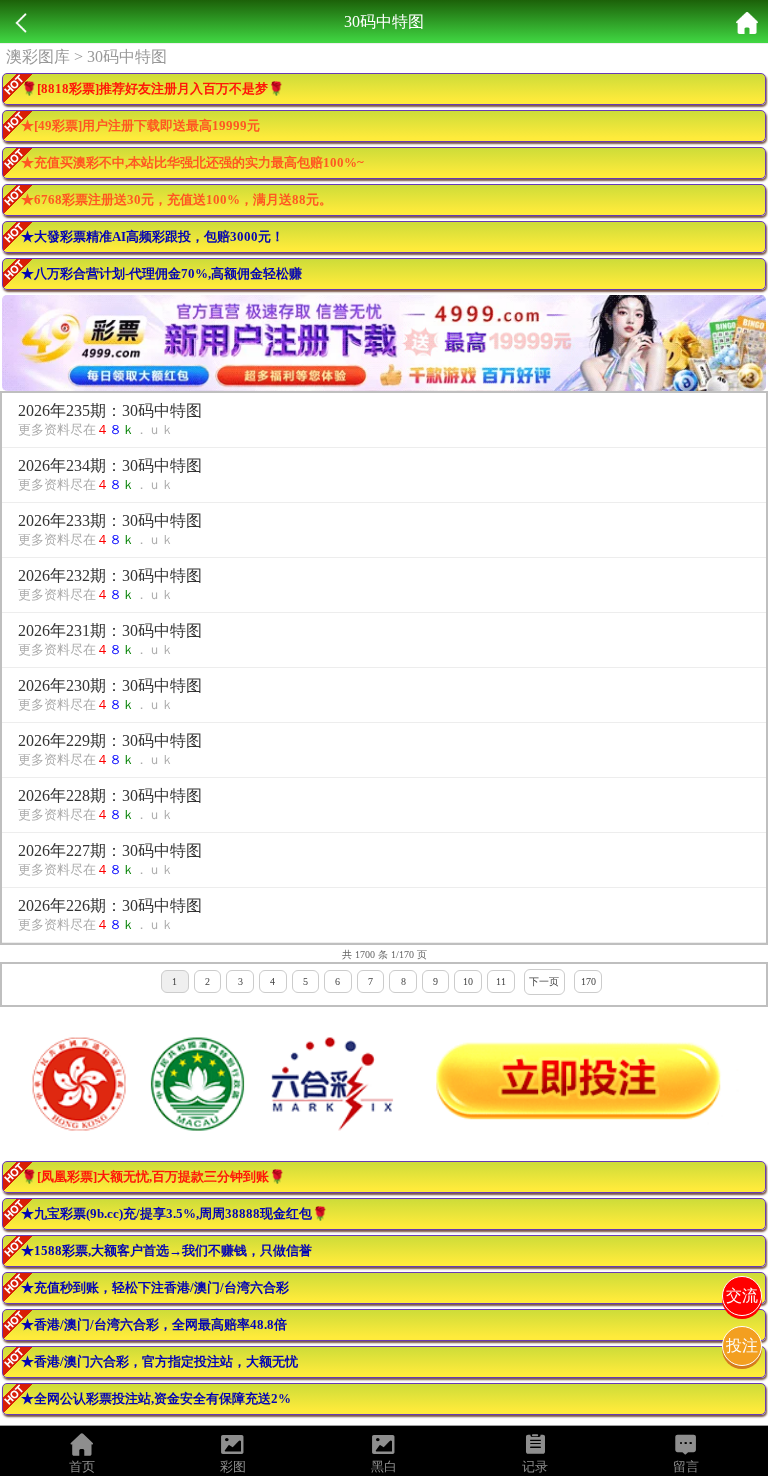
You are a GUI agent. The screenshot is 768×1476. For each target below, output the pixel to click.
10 (468, 981)
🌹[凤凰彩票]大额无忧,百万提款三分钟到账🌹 (153, 1176)
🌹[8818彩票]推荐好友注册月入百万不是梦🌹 (152, 88)
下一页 (544, 981)
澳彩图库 (38, 56)
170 (588, 981)
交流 (742, 1295)
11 (501, 981)
